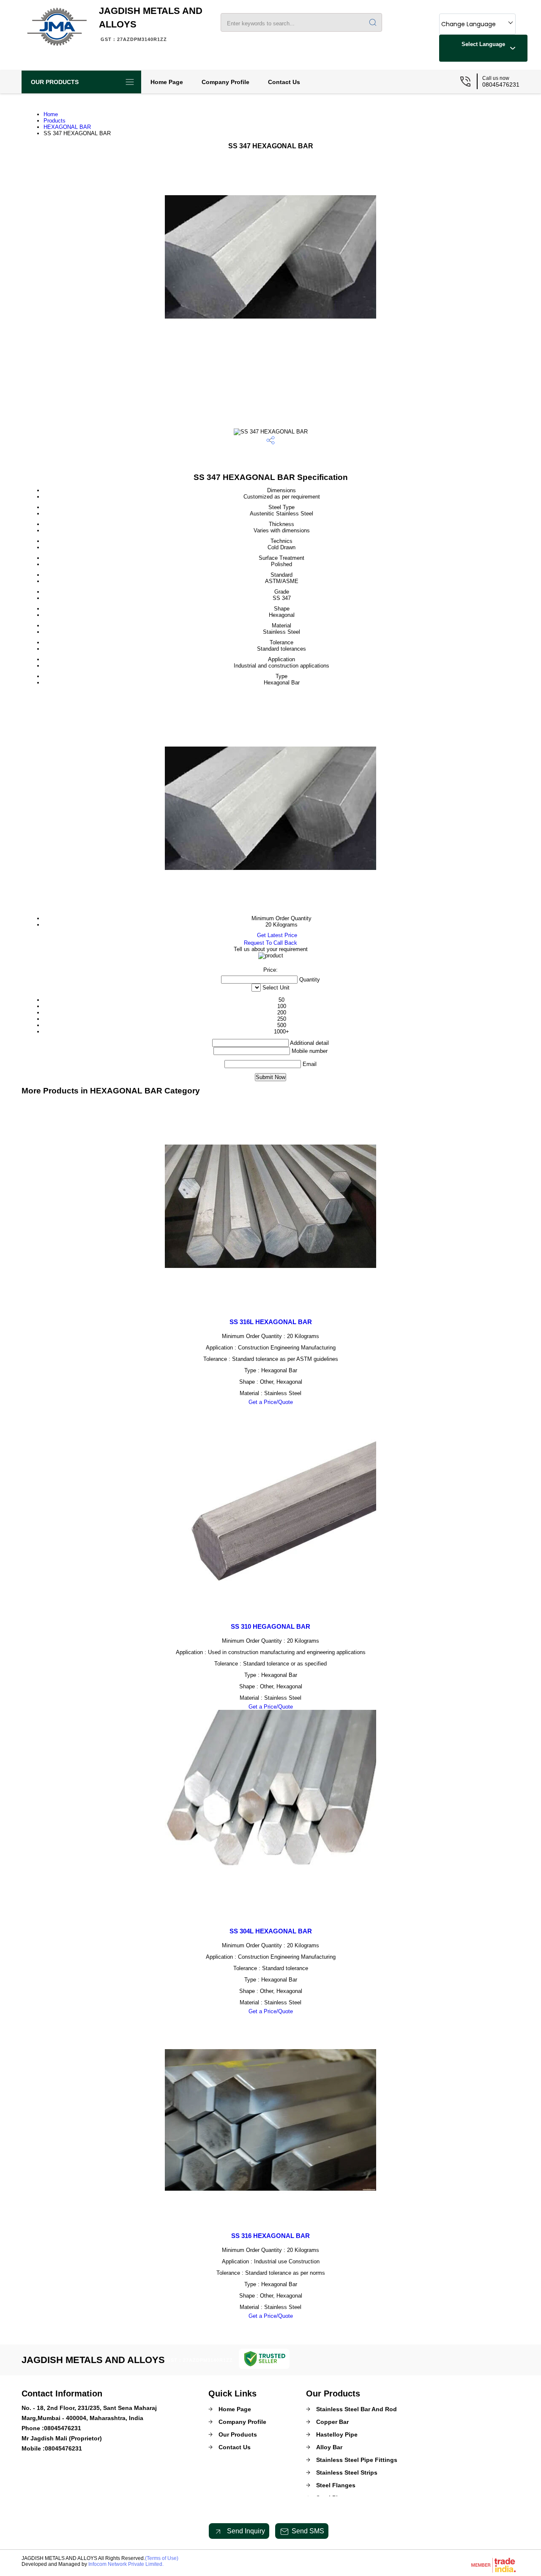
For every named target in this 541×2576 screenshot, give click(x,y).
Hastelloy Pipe (337, 2434)
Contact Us (284, 82)
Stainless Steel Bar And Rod (357, 2409)
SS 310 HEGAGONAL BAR (270, 1626)
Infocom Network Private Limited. (126, 2564)
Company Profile (225, 82)
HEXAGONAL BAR (67, 127)
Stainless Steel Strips (347, 2472)
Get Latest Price (276, 935)
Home (51, 114)
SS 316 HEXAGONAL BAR (270, 2236)
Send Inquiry (245, 2531)
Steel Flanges (336, 2485)
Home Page (167, 82)
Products (55, 121)
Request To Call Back (270, 943)
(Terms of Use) (162, 2558)
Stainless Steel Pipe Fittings (357, 2460)
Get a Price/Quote (271, 1402)
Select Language (483, 44)
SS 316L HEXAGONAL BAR (271, 1322)
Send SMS (308, 2531)
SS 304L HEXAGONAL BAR (271, 1931)
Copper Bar (332, 2422)
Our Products (55, 82)
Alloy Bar (329, 2447)
